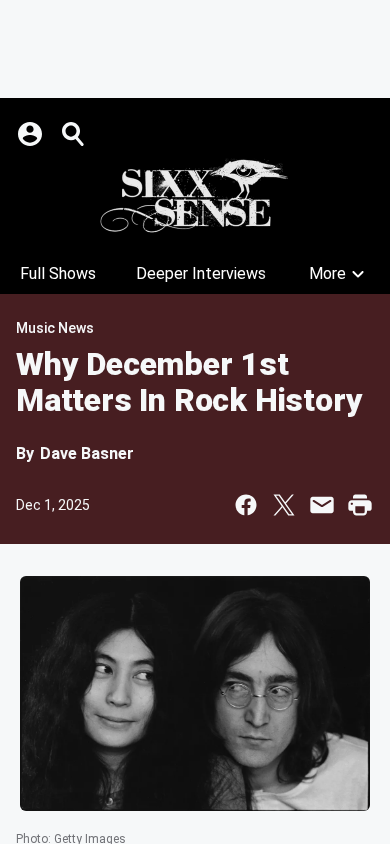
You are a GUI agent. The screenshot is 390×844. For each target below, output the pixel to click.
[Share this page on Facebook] (246, 505)
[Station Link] (195, 196)
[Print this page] (360, 505)
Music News (55, 328)
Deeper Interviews (201, 273)
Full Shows (58, 273)
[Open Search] (74, 134)
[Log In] (32, 134)
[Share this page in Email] (322, 505)
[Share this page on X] (284, 505)
